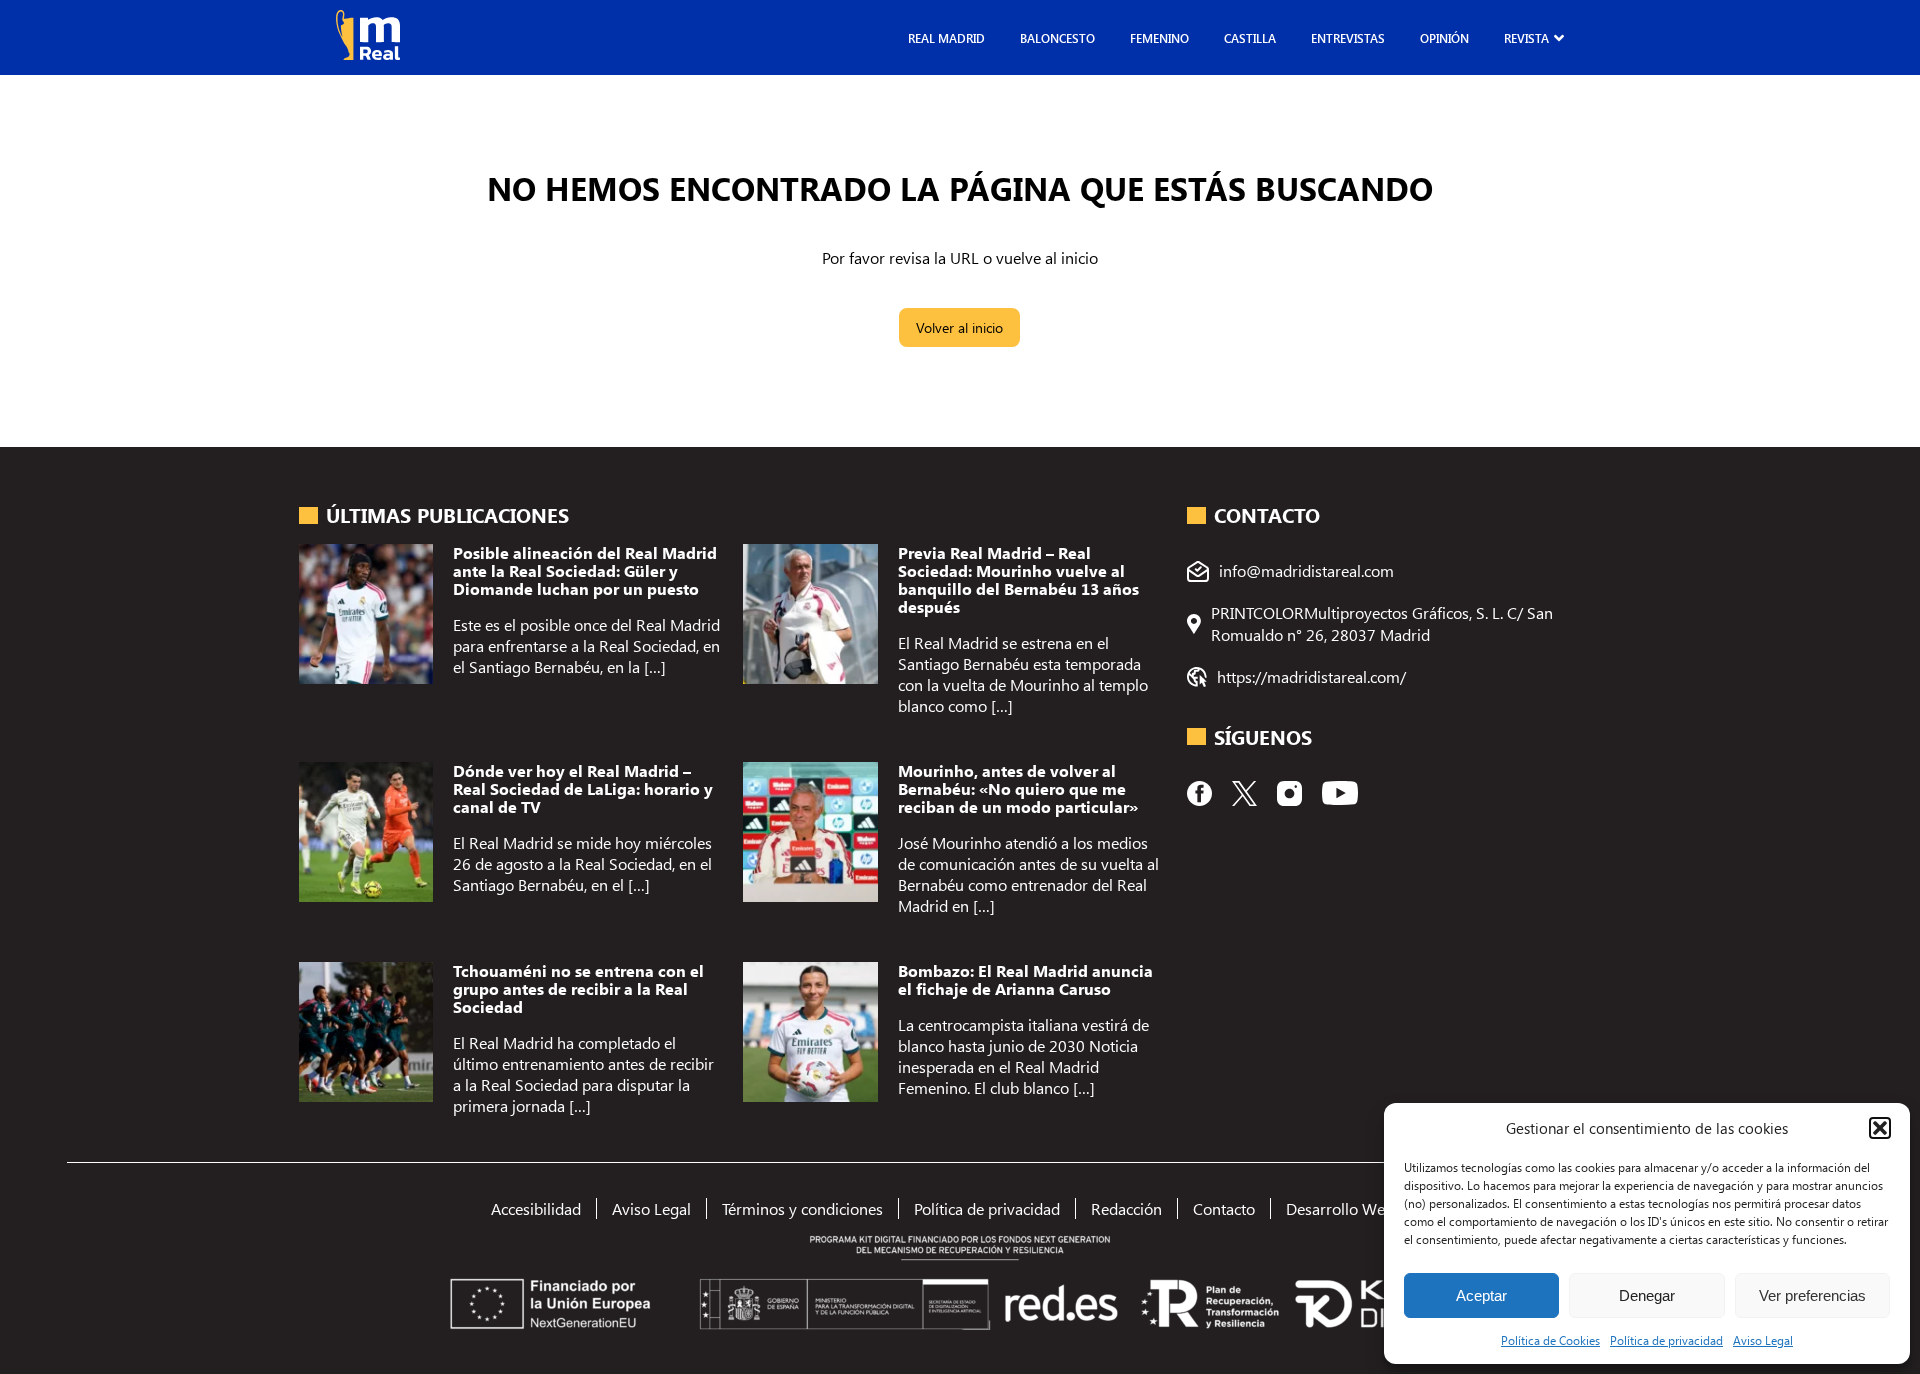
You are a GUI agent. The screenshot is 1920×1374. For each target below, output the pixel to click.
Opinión (1444, 38)
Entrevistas (1348, 38)
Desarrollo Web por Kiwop (1377, 1208)
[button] (1880, 1128)
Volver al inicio (959, 327)
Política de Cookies (1550, 1340)
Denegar (1647, 1295)
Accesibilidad (536, 1208)
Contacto (1224, 1208)
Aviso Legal (1763, 1340)
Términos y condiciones (802, 1208)
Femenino (1159, 38)
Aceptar (1481, 1295)
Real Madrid (946, 38)
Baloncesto (1057, 38)
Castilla (1250, 38)
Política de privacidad (1666, 1340)
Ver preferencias (1812, 1295)
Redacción (1126, 1208)
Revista (1526, 38)
